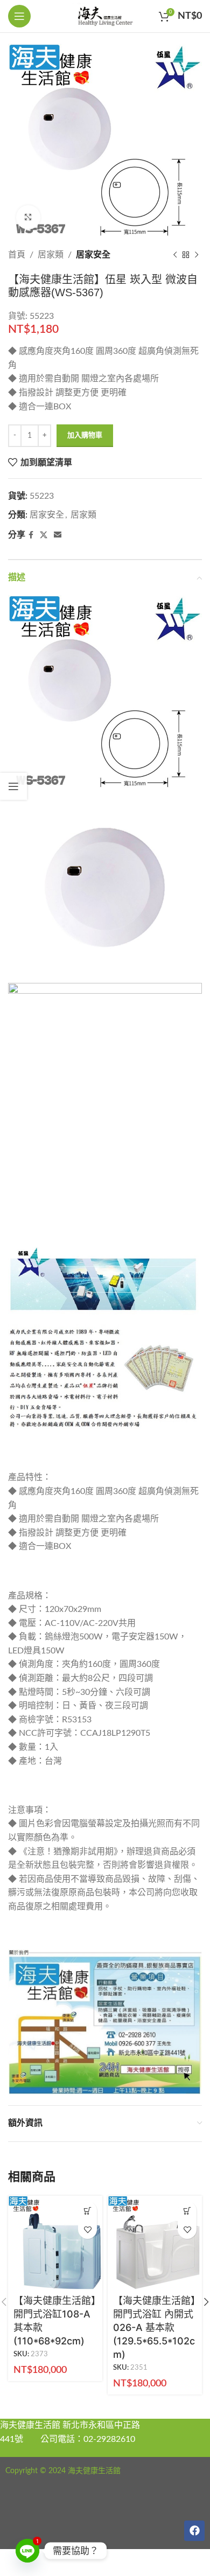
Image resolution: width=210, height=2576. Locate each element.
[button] (87, 2211)
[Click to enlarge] (28, 217)
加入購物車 (85, 435)
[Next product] (197, 255)
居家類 (51, 255)
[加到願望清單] (87, 2229)
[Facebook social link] (31, 535)
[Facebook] (194, 2531)
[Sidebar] (13, 786)
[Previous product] (175, 255)
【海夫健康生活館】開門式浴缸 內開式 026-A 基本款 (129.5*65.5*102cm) (154, 2328)
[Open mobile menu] (19, 16)
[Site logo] (105, 16)
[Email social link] (58, 535)
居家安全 (93, 255)
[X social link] (44, 535)
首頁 (17, 255)
